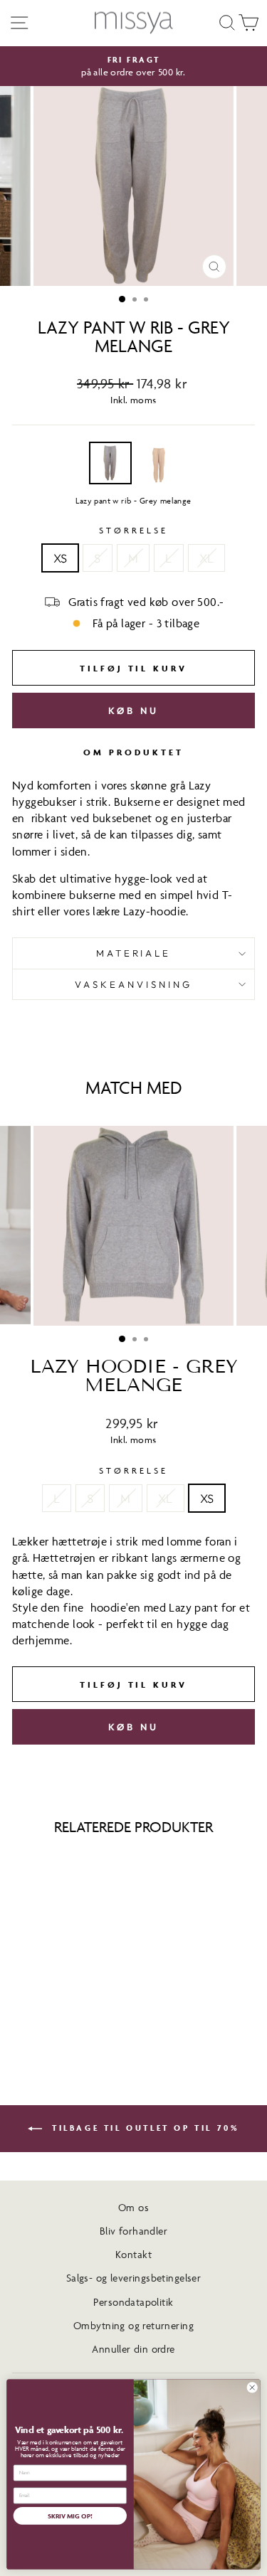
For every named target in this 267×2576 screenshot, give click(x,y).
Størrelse (133, 530)
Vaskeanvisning (133, 984)
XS (61, 558)
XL (207, 558)
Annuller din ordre (133, 2349)
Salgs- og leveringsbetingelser (133, 2278)
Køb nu (133, 710)
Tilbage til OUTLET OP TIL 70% (144, 2128)
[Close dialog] (252, 2388)
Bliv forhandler (133, 2231)
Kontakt (133, 2254)
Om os (133, 2207)
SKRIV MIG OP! (70, 2515)
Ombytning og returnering (133, 2325)
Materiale (134, 953)
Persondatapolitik (133, 2302)
